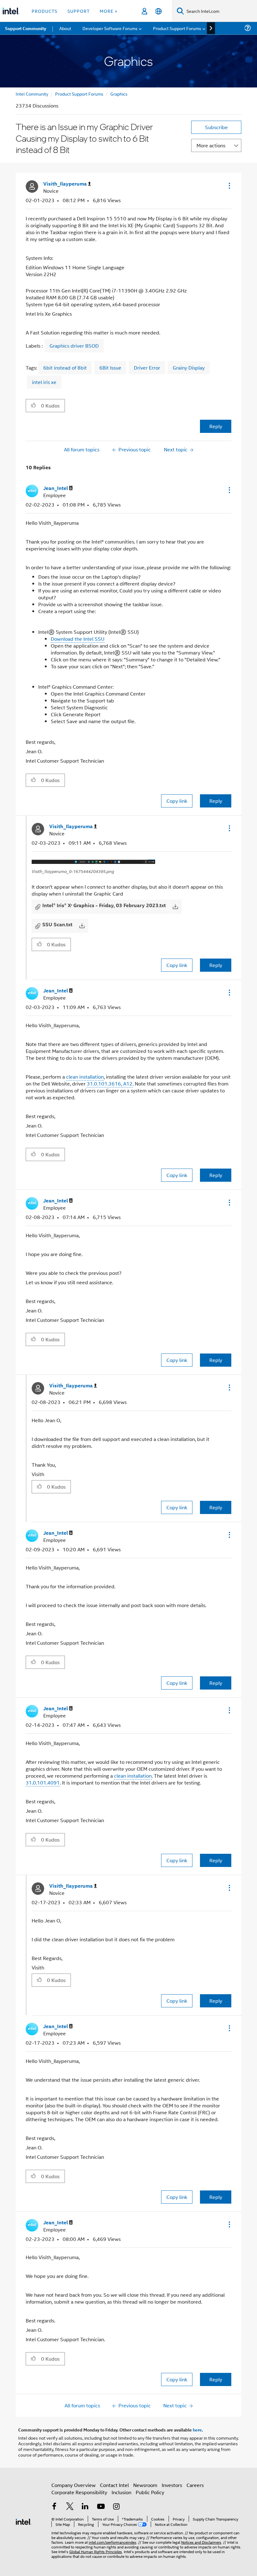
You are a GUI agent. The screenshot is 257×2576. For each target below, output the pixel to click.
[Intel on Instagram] (116, 2507)
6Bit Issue (110, 368)
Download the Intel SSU (78, 639)
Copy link (177, 801)
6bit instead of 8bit (65, 368)
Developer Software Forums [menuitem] (110, 28)
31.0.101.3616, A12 (110, 1083)
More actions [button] (211, 145)
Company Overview (73, 2485)
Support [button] (79, 11)
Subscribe (216, 127)
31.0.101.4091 (43, 1782)
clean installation (85, 1077)
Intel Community (32, 94)
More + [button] (109, 11)
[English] (158, 11)
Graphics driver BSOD (74, 346)
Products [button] (45, 11)
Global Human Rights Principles (96, 2551)
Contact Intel (114, 2485)
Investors (172, 2485)
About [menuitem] (65, 28)
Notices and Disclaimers (201, 2542)
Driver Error (147, 368)
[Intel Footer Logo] (24, 2521)
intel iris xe (44, 382)
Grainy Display (189, 368)
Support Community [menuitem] (26, 28)
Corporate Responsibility (79, 2492)
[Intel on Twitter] (70, 2507)
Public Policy (150, 2492)
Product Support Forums (79, 94)
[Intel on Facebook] (54, 2507)
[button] (229, 186)
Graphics (119, 94)
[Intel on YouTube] (101, 2507)
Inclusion (121, 2492)
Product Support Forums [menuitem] (177, 28)
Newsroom (145, 2485)
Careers (195, 2485)
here (197, 2430)
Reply (216, 426)
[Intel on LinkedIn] (85, 2507)
